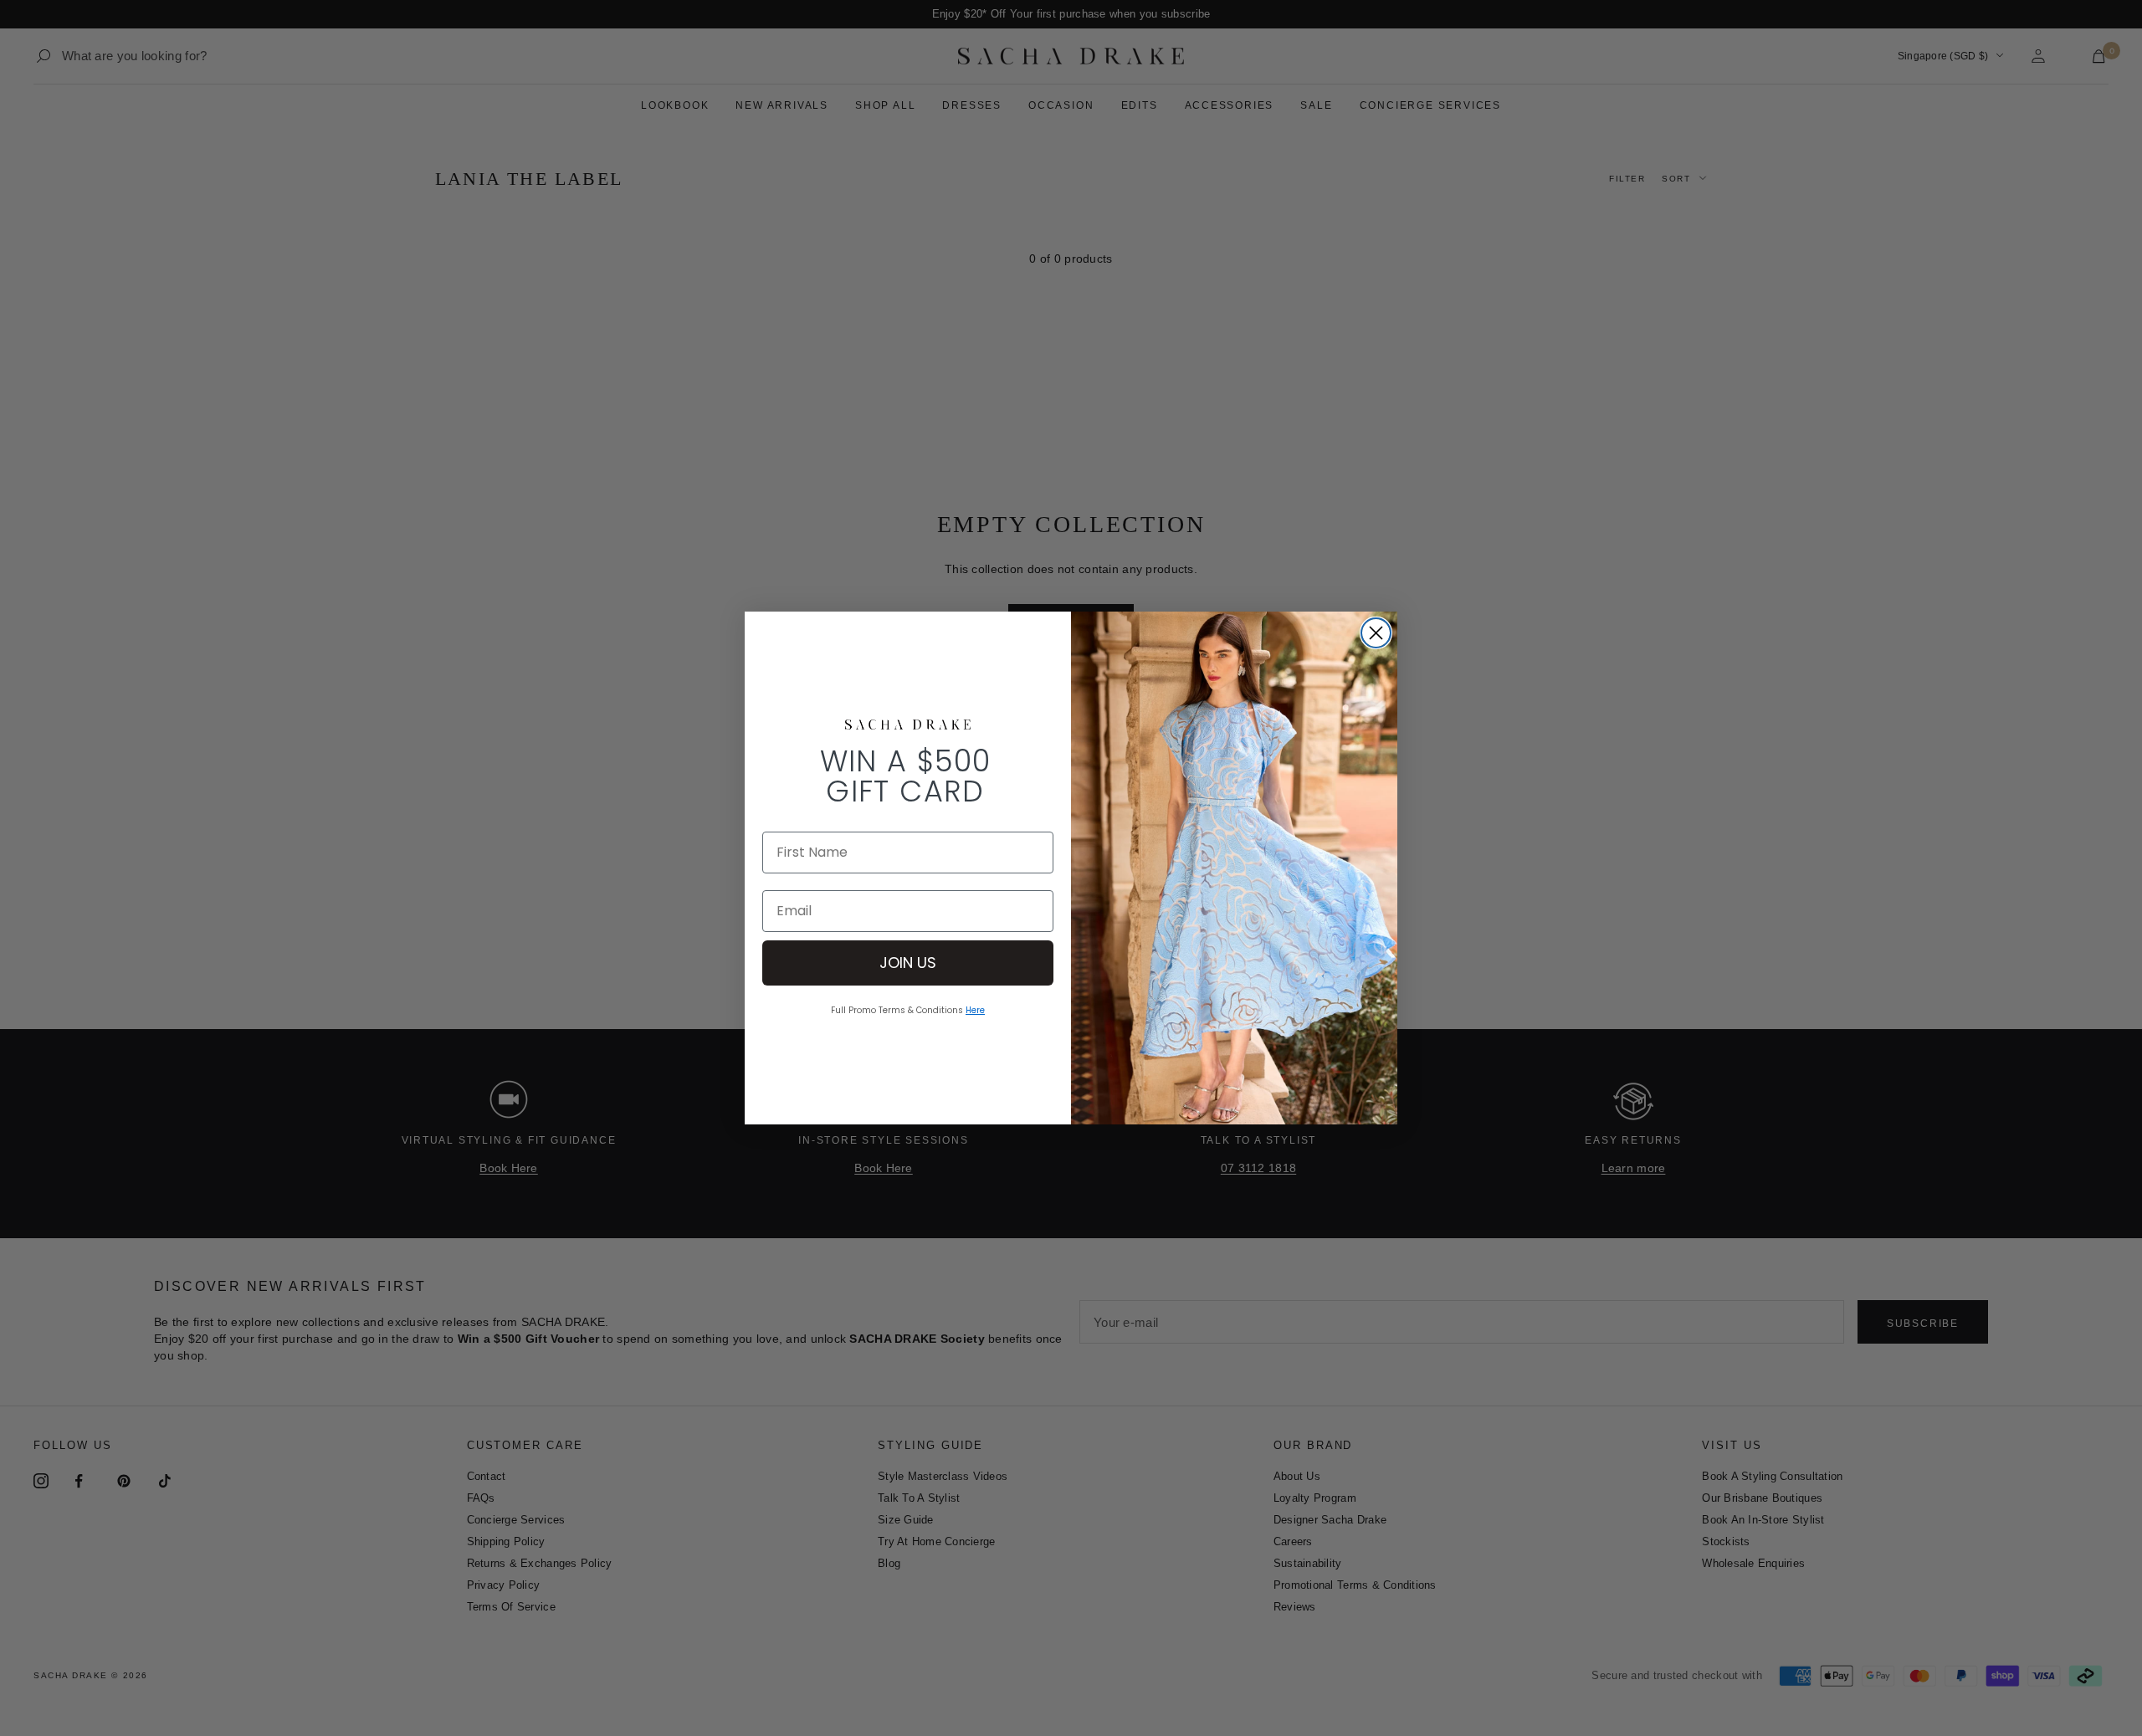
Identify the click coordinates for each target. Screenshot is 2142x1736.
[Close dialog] (1376, 633)
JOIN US (908, 963)
